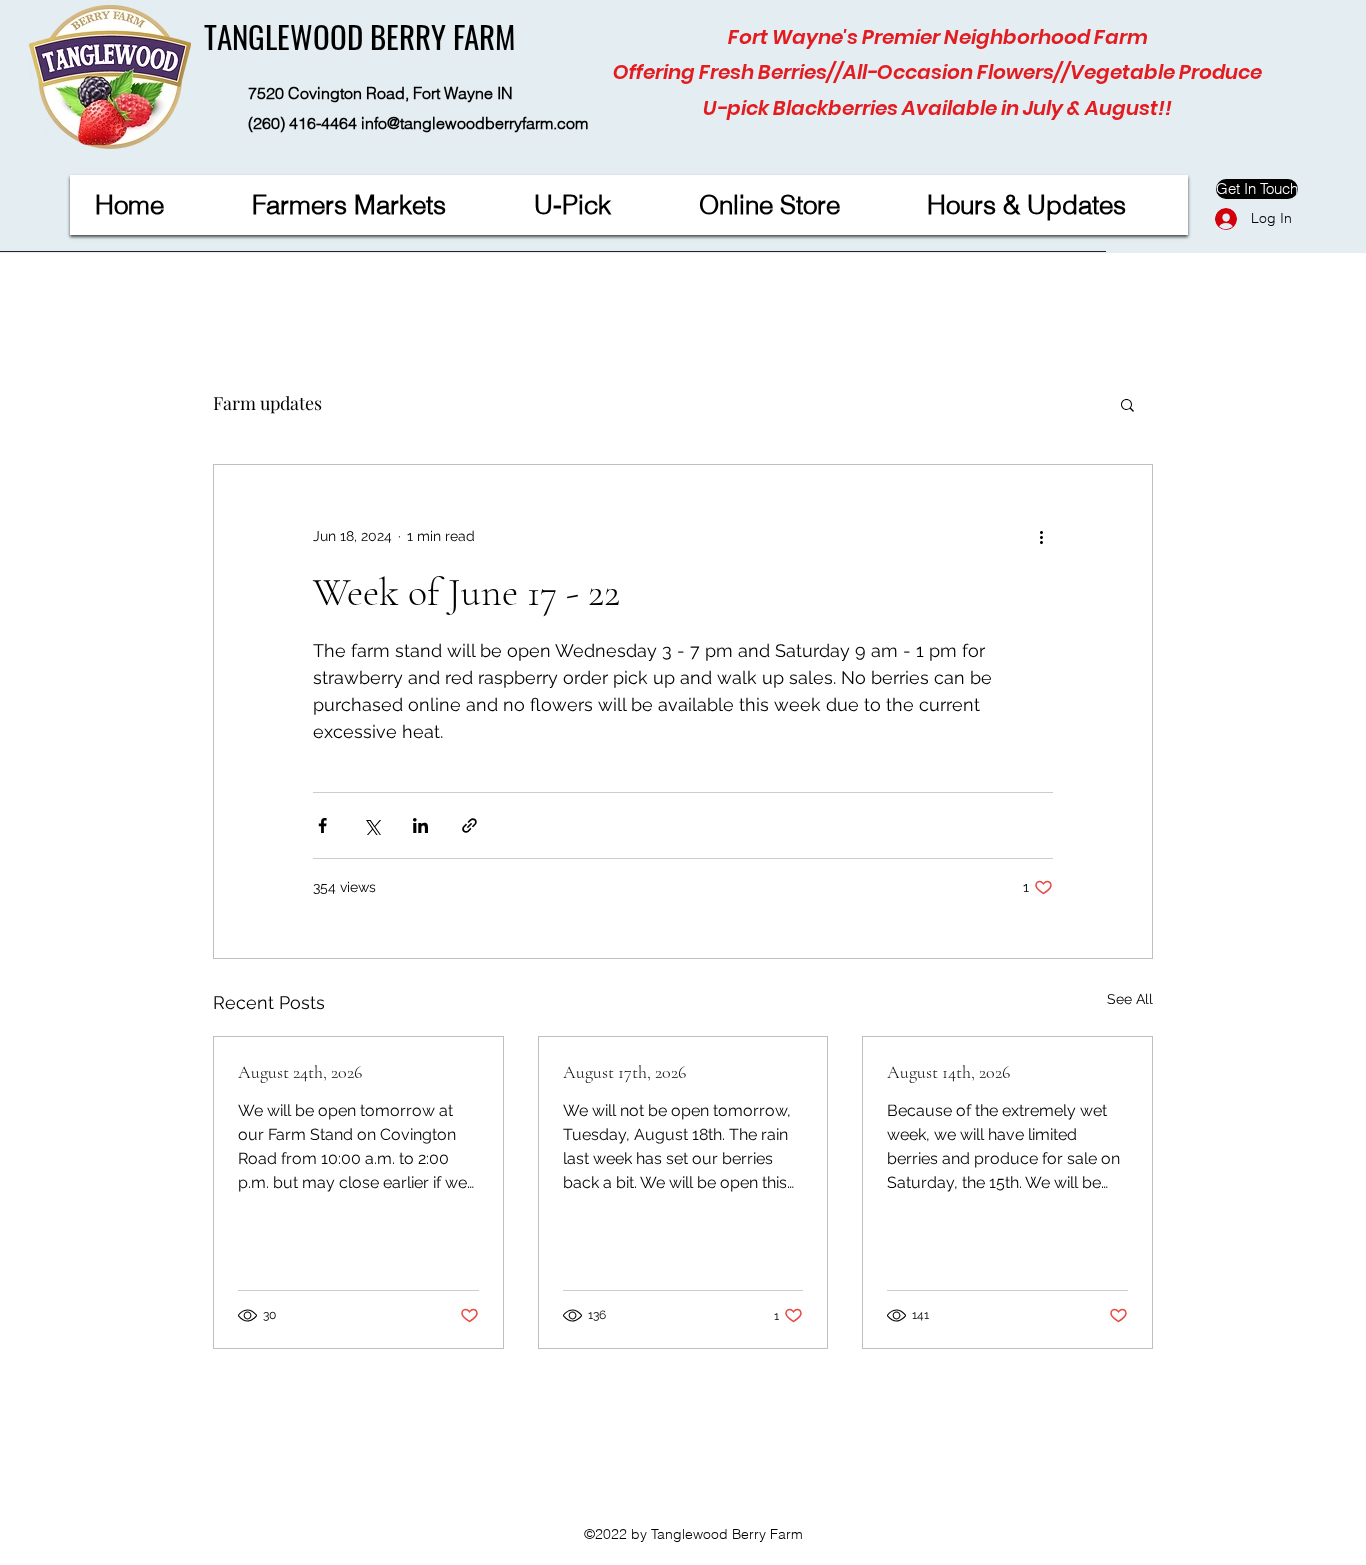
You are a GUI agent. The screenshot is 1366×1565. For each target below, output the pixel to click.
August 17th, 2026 (624, 1072)
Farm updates (267, 403)
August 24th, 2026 (300, 1072)
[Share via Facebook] (322, 825)
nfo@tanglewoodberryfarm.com (476, 123)
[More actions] (1041, 537)
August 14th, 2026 (948, 1072)
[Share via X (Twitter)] (371, 825)
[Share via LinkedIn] (420, 825)
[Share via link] (469, 825)
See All (1130, 999)
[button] (1127, 404)
